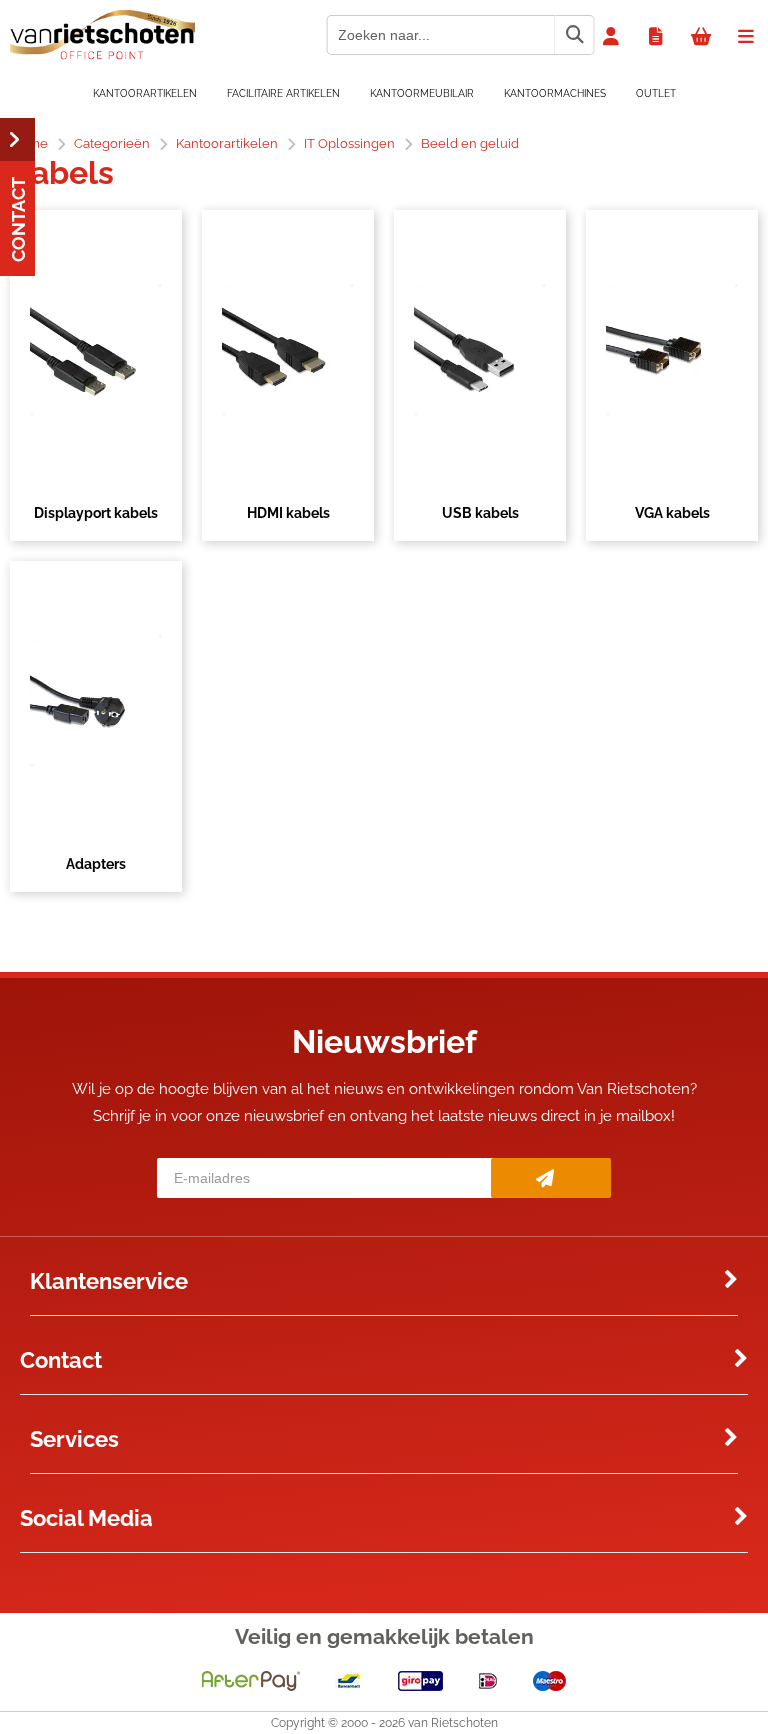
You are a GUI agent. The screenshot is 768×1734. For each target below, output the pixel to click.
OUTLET (656, 93)
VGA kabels (672, 513)
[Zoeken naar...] (574, 35)
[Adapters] (96, 701)
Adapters (96, 864)
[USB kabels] (480, 350)
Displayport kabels (96, 513)
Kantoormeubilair (422, 93)
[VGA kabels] (672, 350)
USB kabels (480, 513)
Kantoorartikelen (145, 93)
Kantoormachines (555, 93)
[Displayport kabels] (96, 350)
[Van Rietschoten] (102, 55)
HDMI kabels (288, 513)
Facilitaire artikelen (283, 93)
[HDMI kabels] (288, 350)
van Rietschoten (453, 1723)
